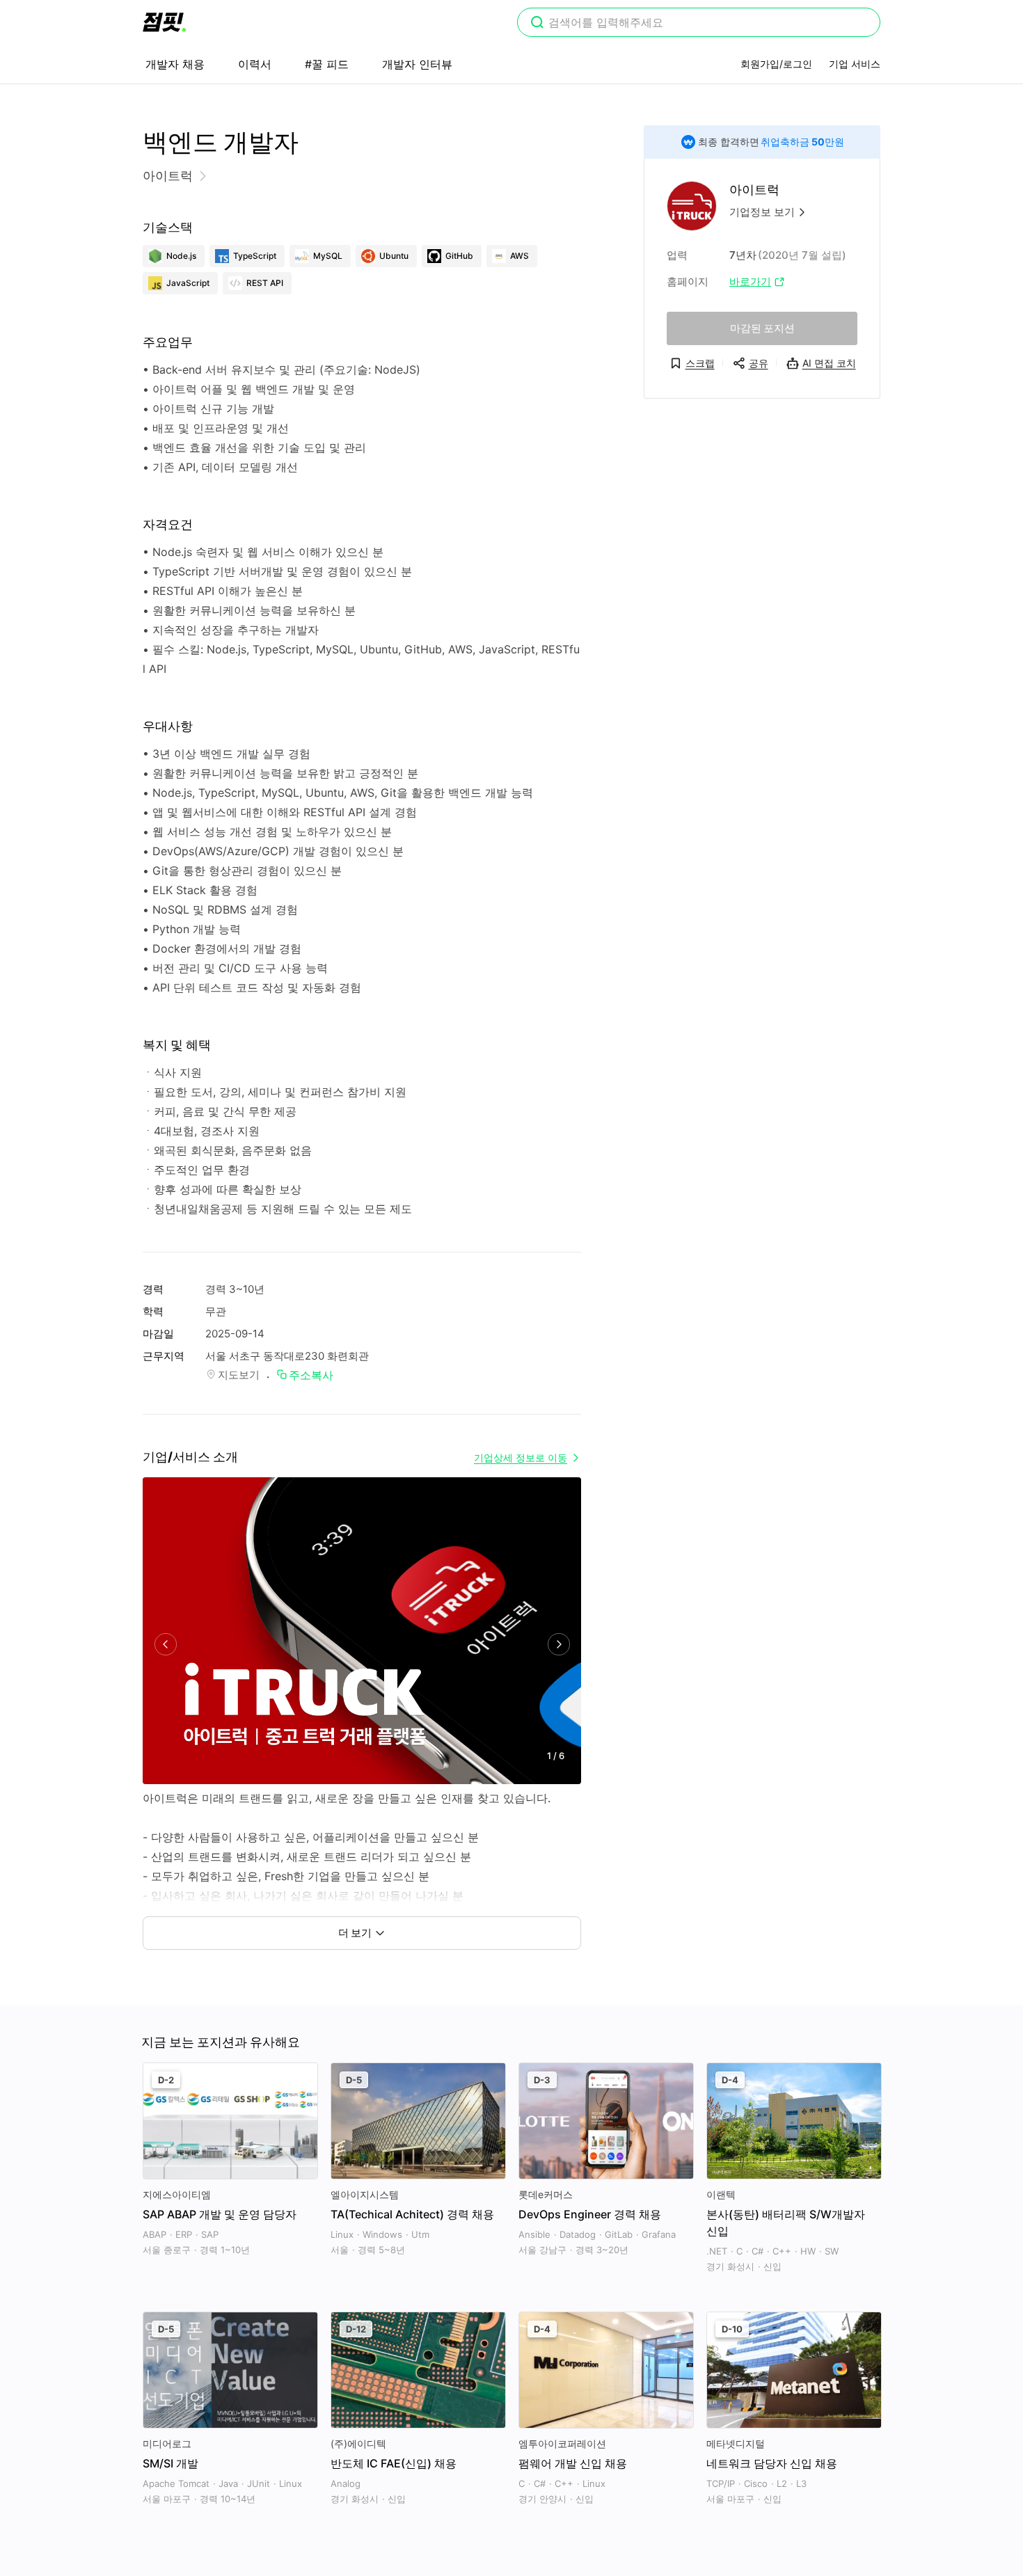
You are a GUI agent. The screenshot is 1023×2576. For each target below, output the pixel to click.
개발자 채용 (175, 64)
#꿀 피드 (327, 64)
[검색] (537, 24)
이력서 (255, 64)
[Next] (558, 1645)
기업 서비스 (855, 64)
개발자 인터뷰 (417, 64)
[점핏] (164, 22)
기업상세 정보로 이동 (521, 1457)
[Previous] (165, 1645)
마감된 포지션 (762, 328)
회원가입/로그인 (776, 64)
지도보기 (239, 1375)
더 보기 (355, 1933)
